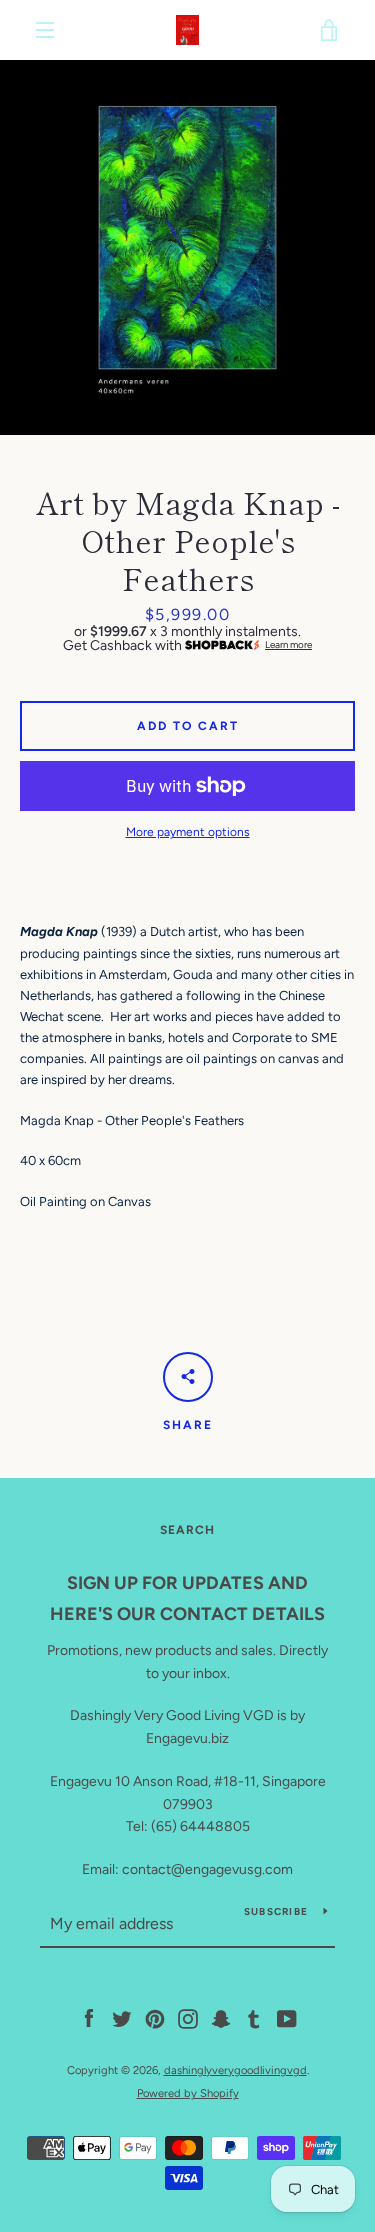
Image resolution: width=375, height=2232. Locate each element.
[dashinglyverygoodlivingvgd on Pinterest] (155, 2018)
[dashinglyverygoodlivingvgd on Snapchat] (221, 2018)
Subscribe (276, 1911)
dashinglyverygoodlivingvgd (235, 2070)
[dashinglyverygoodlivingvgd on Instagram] (188, 2018)
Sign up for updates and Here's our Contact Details (187, 1598)
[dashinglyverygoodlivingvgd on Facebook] (89, 2018)
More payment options (188, 832)
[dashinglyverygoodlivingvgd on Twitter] (122, 2018)
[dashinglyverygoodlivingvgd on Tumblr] (254, 2018)
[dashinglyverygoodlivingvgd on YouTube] (287, 2018)
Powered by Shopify (188, 2093)
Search (187, 1530)
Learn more (288, 645)
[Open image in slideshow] (187, 247)
